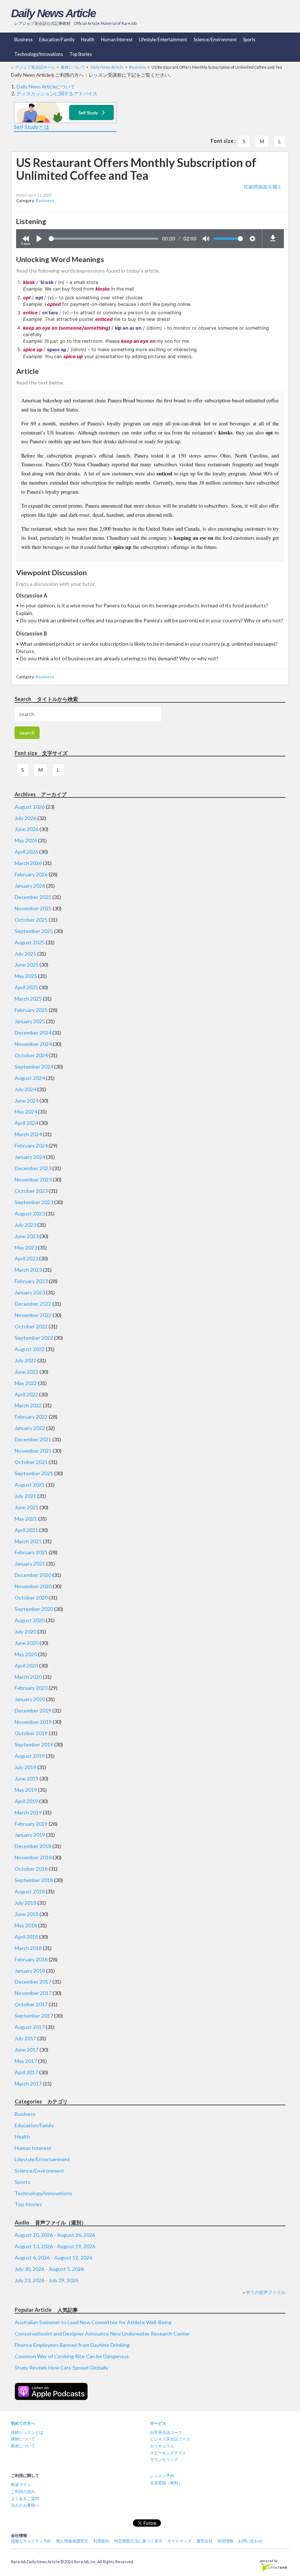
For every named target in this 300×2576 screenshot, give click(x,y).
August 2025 (30, 942)
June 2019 (27, 1778)
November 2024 (33, 1044)
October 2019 (31, 1733)
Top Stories (81, 54)
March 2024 (28, 1134)
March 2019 (28, 1812)
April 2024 (26, 1123)
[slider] (104, 239)
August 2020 (30, 1620)
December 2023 (33, 1168)
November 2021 (33, 1451)
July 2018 (25, 1903)
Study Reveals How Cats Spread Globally (61, 2368)
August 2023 (30, 1213)
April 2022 (26, 1394)
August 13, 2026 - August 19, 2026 (55, 2246)
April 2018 (26, 1937)
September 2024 (34, 1067)
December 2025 (33, 897)
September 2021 (34, 1473)
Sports (249, 40)
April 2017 (26, 2072)
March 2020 (28, 1677)
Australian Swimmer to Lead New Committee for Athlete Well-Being (93, 2322)
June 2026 (27, 829)
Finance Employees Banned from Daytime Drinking (72, 2345)
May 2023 (26, 1247)
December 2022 (33, 1304)
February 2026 (31, 874)
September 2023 (34, 1202)
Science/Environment (215, 40)
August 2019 (30, 1756)
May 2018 (26, 1925)
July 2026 (25, 818)
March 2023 (28, 1270)
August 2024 (30, 1078)
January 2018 (30, 1971)
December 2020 (33, 1575)
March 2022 (28, 1405)
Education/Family (57, 40)
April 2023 (26, 1258)
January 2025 (30, 1021)
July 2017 (25, 2038)
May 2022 (26, 1383)
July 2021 (25, 1496)
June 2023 (27, 1236)
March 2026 (28, 863)
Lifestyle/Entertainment (163, 40)
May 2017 (26, 2061)
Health (88, 40)
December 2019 (33, 1710)
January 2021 (30, 1564)
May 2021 (26, 1519)
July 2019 (25, 1767)
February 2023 (31, 1281)
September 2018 (34, 1880)
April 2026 (26, 852)
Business (23, 40)
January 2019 (30, 1835)
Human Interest (117, 40)
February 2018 (31, 1959)
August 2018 (30, 1891)
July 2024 (25, 1089)
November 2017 (33, 1993)
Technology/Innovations (39, 54)
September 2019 (34, 1744)
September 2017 (34, 2016)
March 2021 (28, 1541)
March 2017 (28, 2084)
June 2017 (27, 2050)
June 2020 (27, 1643)
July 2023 (25, 1225)
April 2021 (26, 1530)
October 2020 (31, 1598)
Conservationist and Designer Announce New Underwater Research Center (102, 2334)
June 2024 (27, 1101)
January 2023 (30, 1292)
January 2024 (30, 1157)
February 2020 (31, 1688)
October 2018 (31, 1869)
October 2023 (31, 1191)
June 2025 (27, 965)
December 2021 (33, 1439)
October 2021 (31, 1462)
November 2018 (33, 1857)
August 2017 (30, 2027)
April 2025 (26, 987)
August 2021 (30, 1485)
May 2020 (26, 1654)
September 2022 (34, 1338)
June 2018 (27, 1914)
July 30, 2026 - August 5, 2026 (49, 2269)
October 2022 (31, 1326)
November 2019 (33, 1722)
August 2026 (30, 807)
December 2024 (33, 1033)
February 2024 (31, 1145)
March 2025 (28, 999)
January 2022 (30, 1428)
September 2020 (34, 1609)
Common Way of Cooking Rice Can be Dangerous (72, 2356)
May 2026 (26, 840)
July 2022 (25, 1360)
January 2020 (30, 1699)
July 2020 (25, 1632)
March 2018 (28, 1948)
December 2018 (33, 1846)
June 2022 (27, 1372)
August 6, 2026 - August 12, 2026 (53, 2258)
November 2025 (33, 908)
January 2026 (30, 886)
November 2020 (33, 1586)
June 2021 (27, 1507)
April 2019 (26, 1801)
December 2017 (33, 1982)
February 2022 (31, 1417)
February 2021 (31, 1552)
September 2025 (34, 931)
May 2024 (26, 1111)
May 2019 (26, 1790)
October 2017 (31, 2004)
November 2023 (33, 1179)
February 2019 (31, 1824)
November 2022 (33, 1315)
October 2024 (31, 1055)
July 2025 (25, 954)
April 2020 (26, 1666)
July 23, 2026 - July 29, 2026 (46, 2280)
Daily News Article (53, 13)
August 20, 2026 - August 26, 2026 (55, 2235)
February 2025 (31, 1010)
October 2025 (31, 920)
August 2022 (30, 1349)
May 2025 (26, 976)
